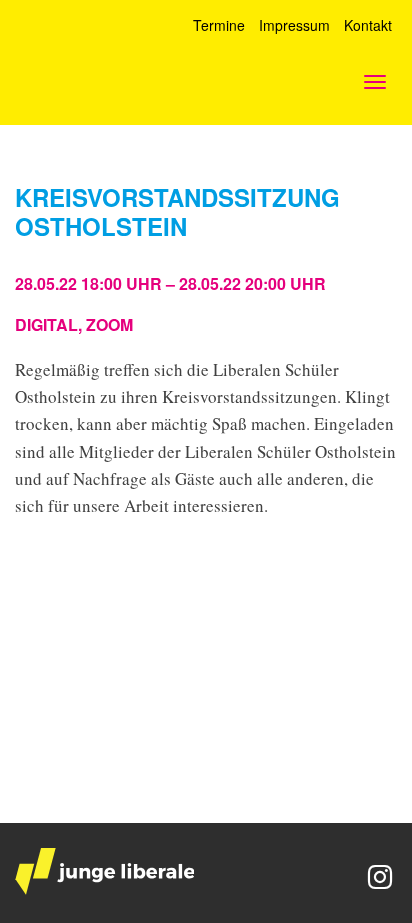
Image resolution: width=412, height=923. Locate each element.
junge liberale (104, 871)
